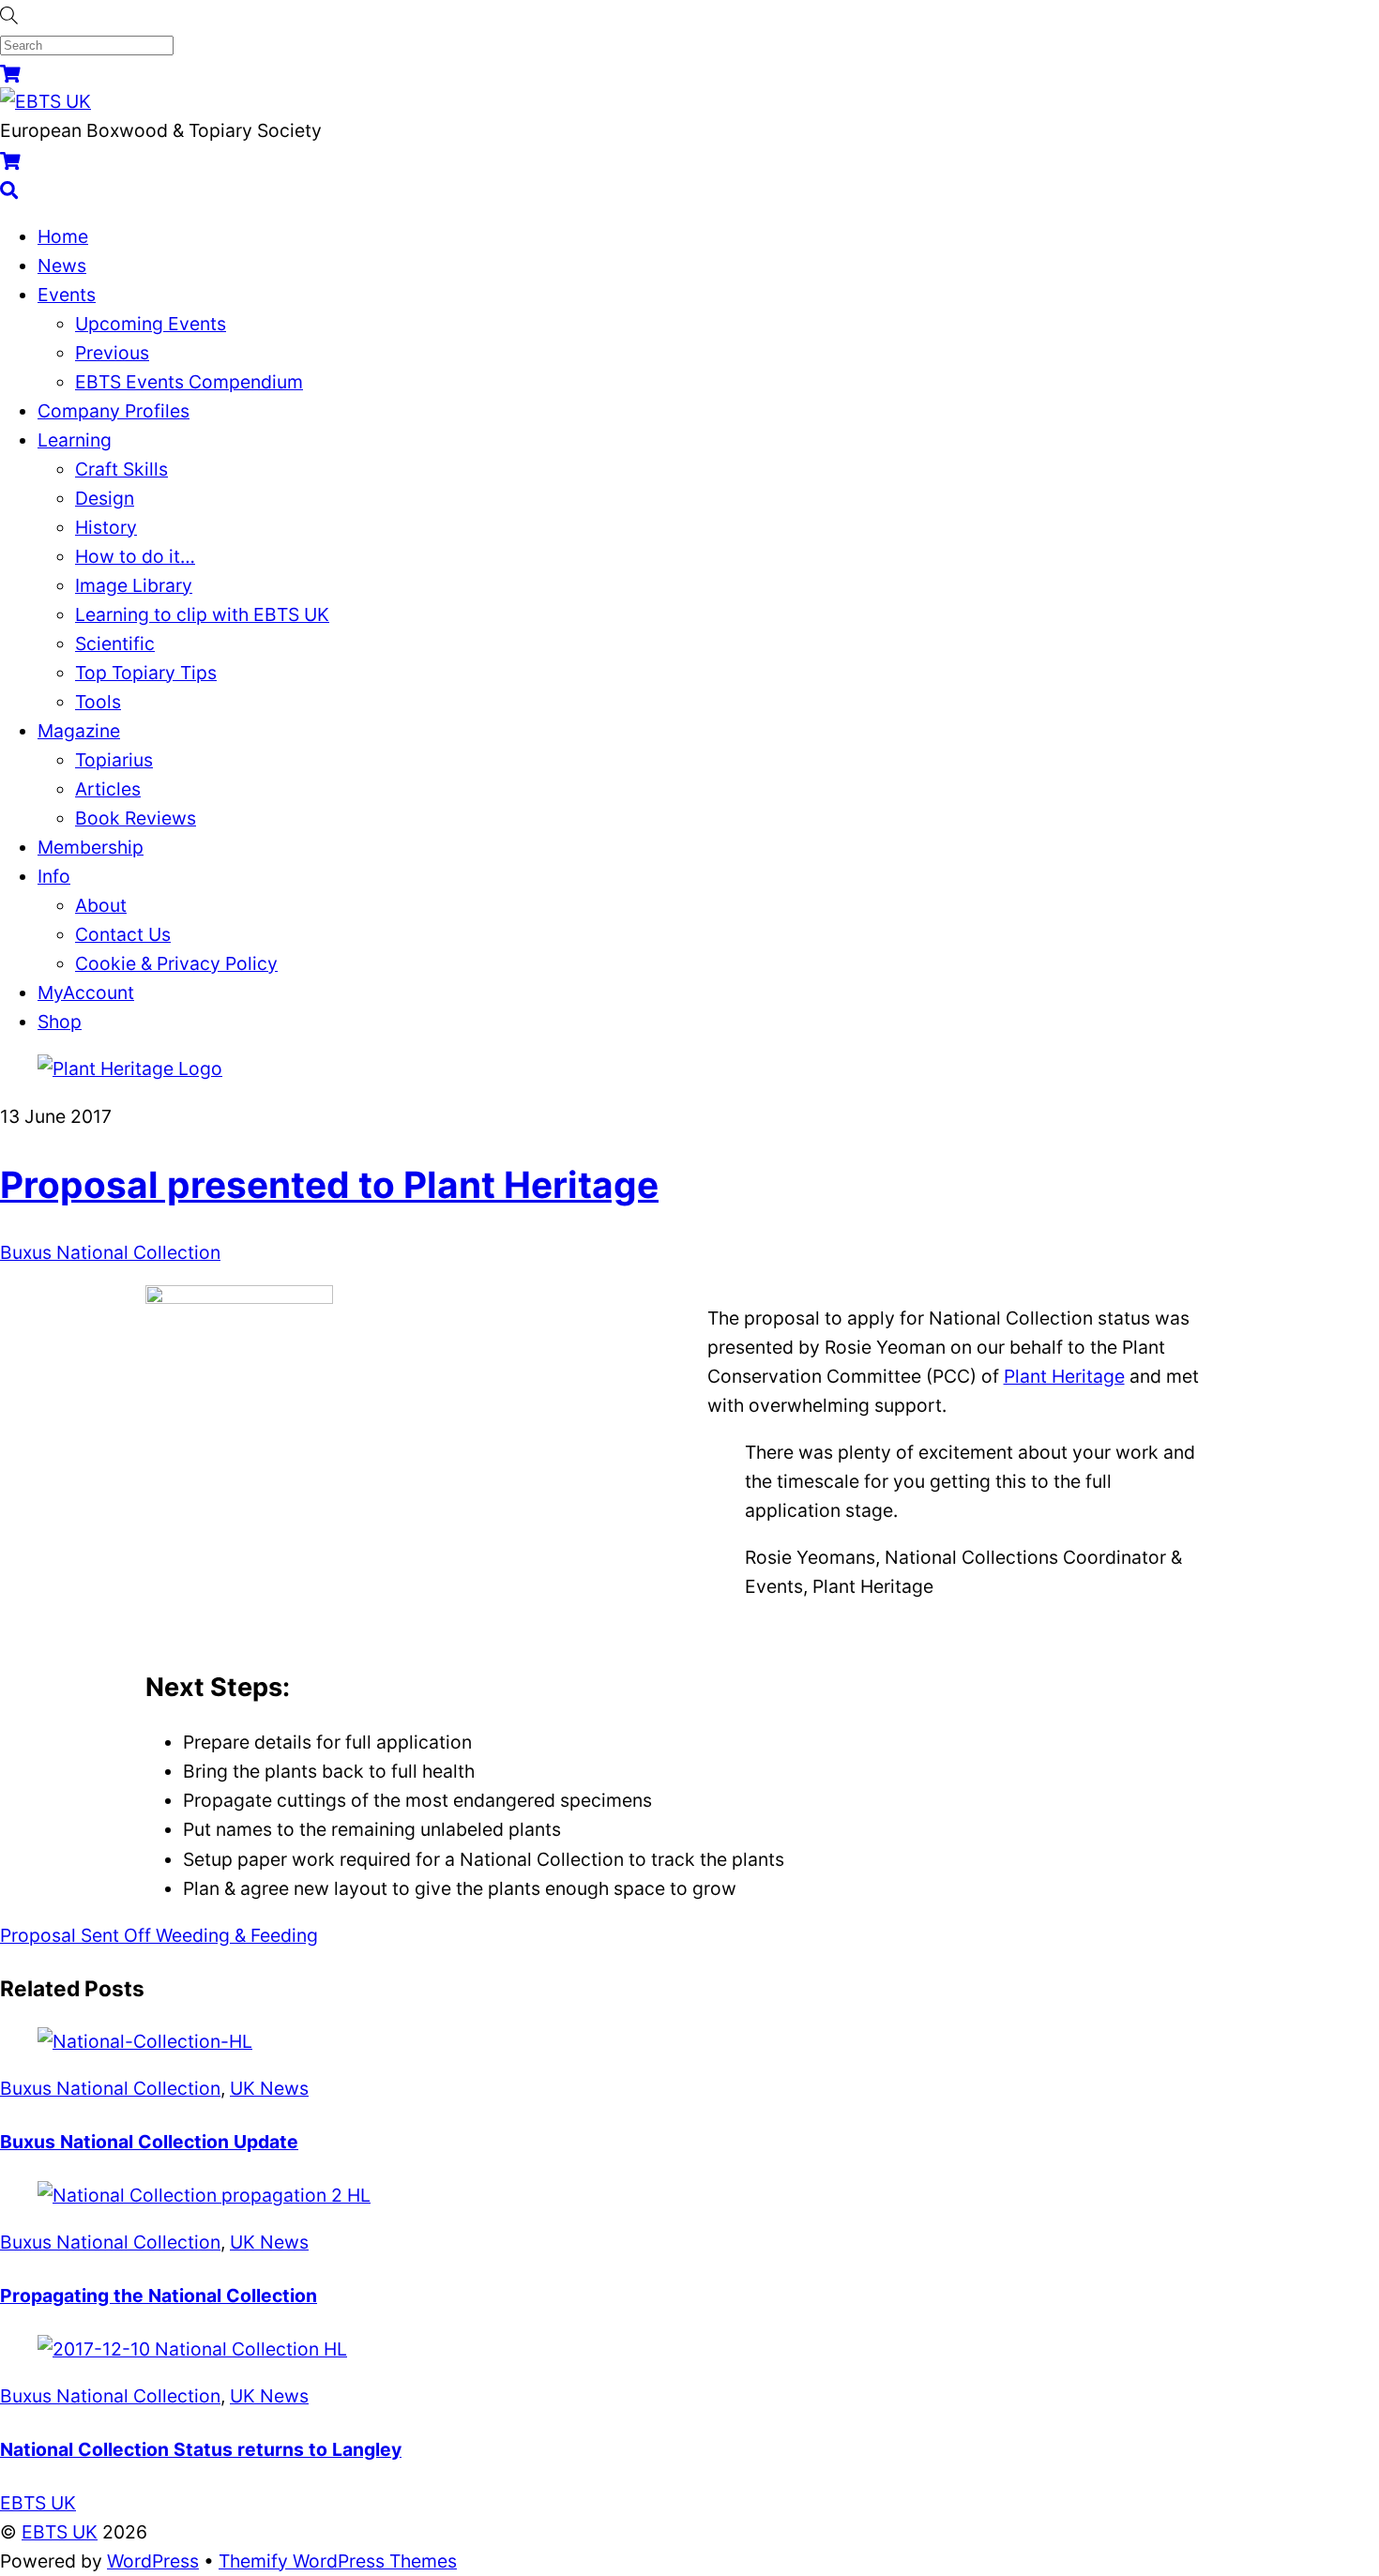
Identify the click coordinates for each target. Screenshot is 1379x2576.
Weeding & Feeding (235, 1935)
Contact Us (123, 934)
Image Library (134, 585)
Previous (112, 353)
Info (54, 876)
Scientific (115, 644)
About (101, 905)
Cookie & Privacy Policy (176, 963)
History (106, 527)
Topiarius (114, 760)
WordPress (153, 2561)
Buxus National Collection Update (149, 2142)
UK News (269, 2088)
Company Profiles (114, 411)
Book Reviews (136, 818)
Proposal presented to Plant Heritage (329, 1184)
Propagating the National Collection (159, 2296)
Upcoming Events (151, 324)
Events (67, 295)
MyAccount (86, 993)
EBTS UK (60, 2532)
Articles (108, 789)
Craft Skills (121, 469)
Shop (60, 1022)
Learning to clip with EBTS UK (202, 614)
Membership (91, 847)
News (62, 265)
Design (105, 498)
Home (63, 236)
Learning (75, 440)
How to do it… (135, 556)
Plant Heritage (1064, 1376)
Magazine (79, 731)
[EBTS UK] (45, 101)
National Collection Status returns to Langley (201, 2449)
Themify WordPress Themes (338, 2561)
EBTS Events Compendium (189, 382)
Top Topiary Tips (146, 673)
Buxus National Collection (110, 1252)
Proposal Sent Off (76, 1935)
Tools (98, 702)
